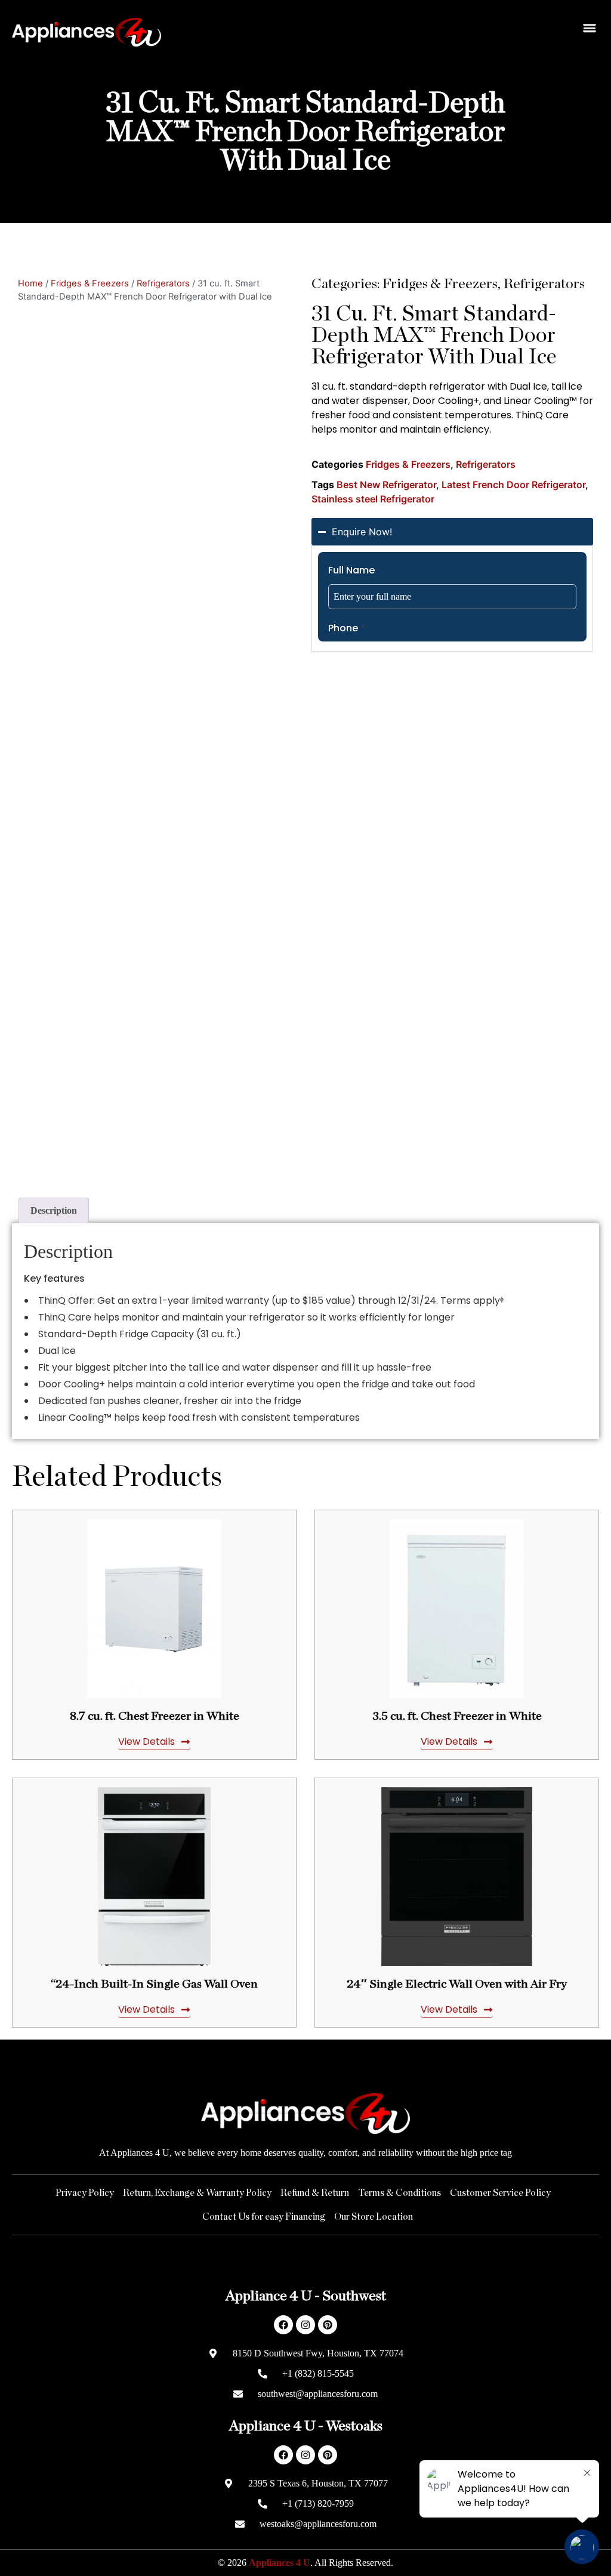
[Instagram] (305, 2325)
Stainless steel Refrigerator (373, 499)
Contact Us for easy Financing (264, 2217)
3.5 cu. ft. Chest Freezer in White (457, 1716)
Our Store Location (374, 2217)
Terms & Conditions (399, 2193)
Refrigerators (163, 283)
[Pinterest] (328, 2325)
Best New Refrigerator (386, 485)
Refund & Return (315, 2193)
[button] (589, 28)
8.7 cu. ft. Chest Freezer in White (155, 1716)
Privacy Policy (85, 2193)
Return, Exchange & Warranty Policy (197, 2193)
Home (30, 283)
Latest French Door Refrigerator (513, 485)
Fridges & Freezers (90, 283)
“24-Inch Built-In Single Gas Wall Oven (154, 1984)
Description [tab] (54, 1210)
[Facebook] (283, 2325)
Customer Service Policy (500, 2193)
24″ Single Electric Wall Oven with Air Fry (457, 1984)
